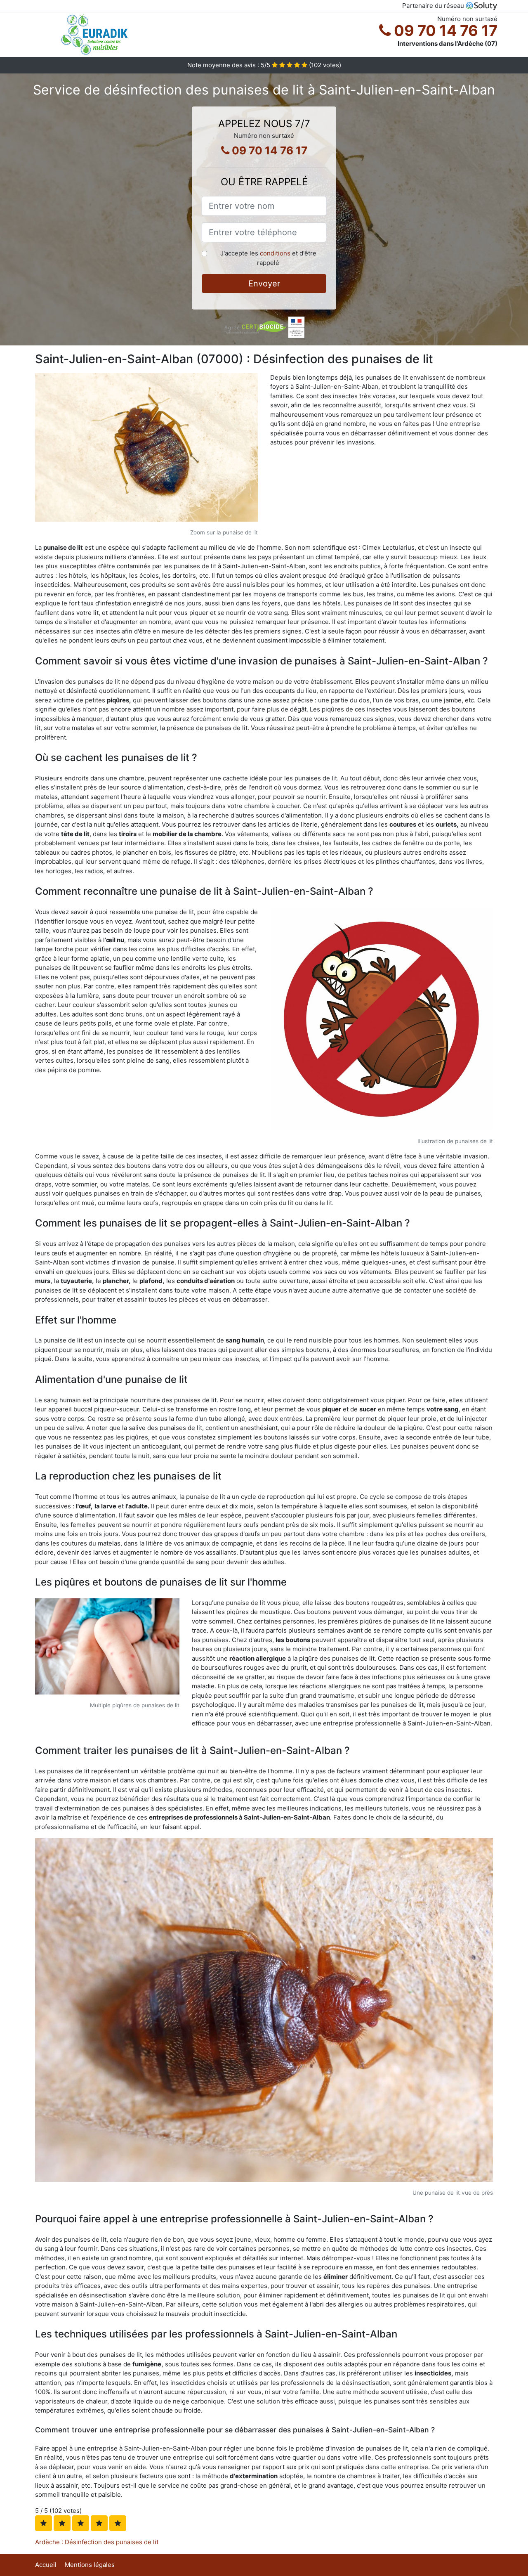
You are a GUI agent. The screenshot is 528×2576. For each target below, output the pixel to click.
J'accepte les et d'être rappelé (268, 258)
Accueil (46, 2565)
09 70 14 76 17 (444, 31)
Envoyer (264, 284)
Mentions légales (90, 2565)
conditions (275, 253)
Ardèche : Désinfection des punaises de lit (97, 2542)
